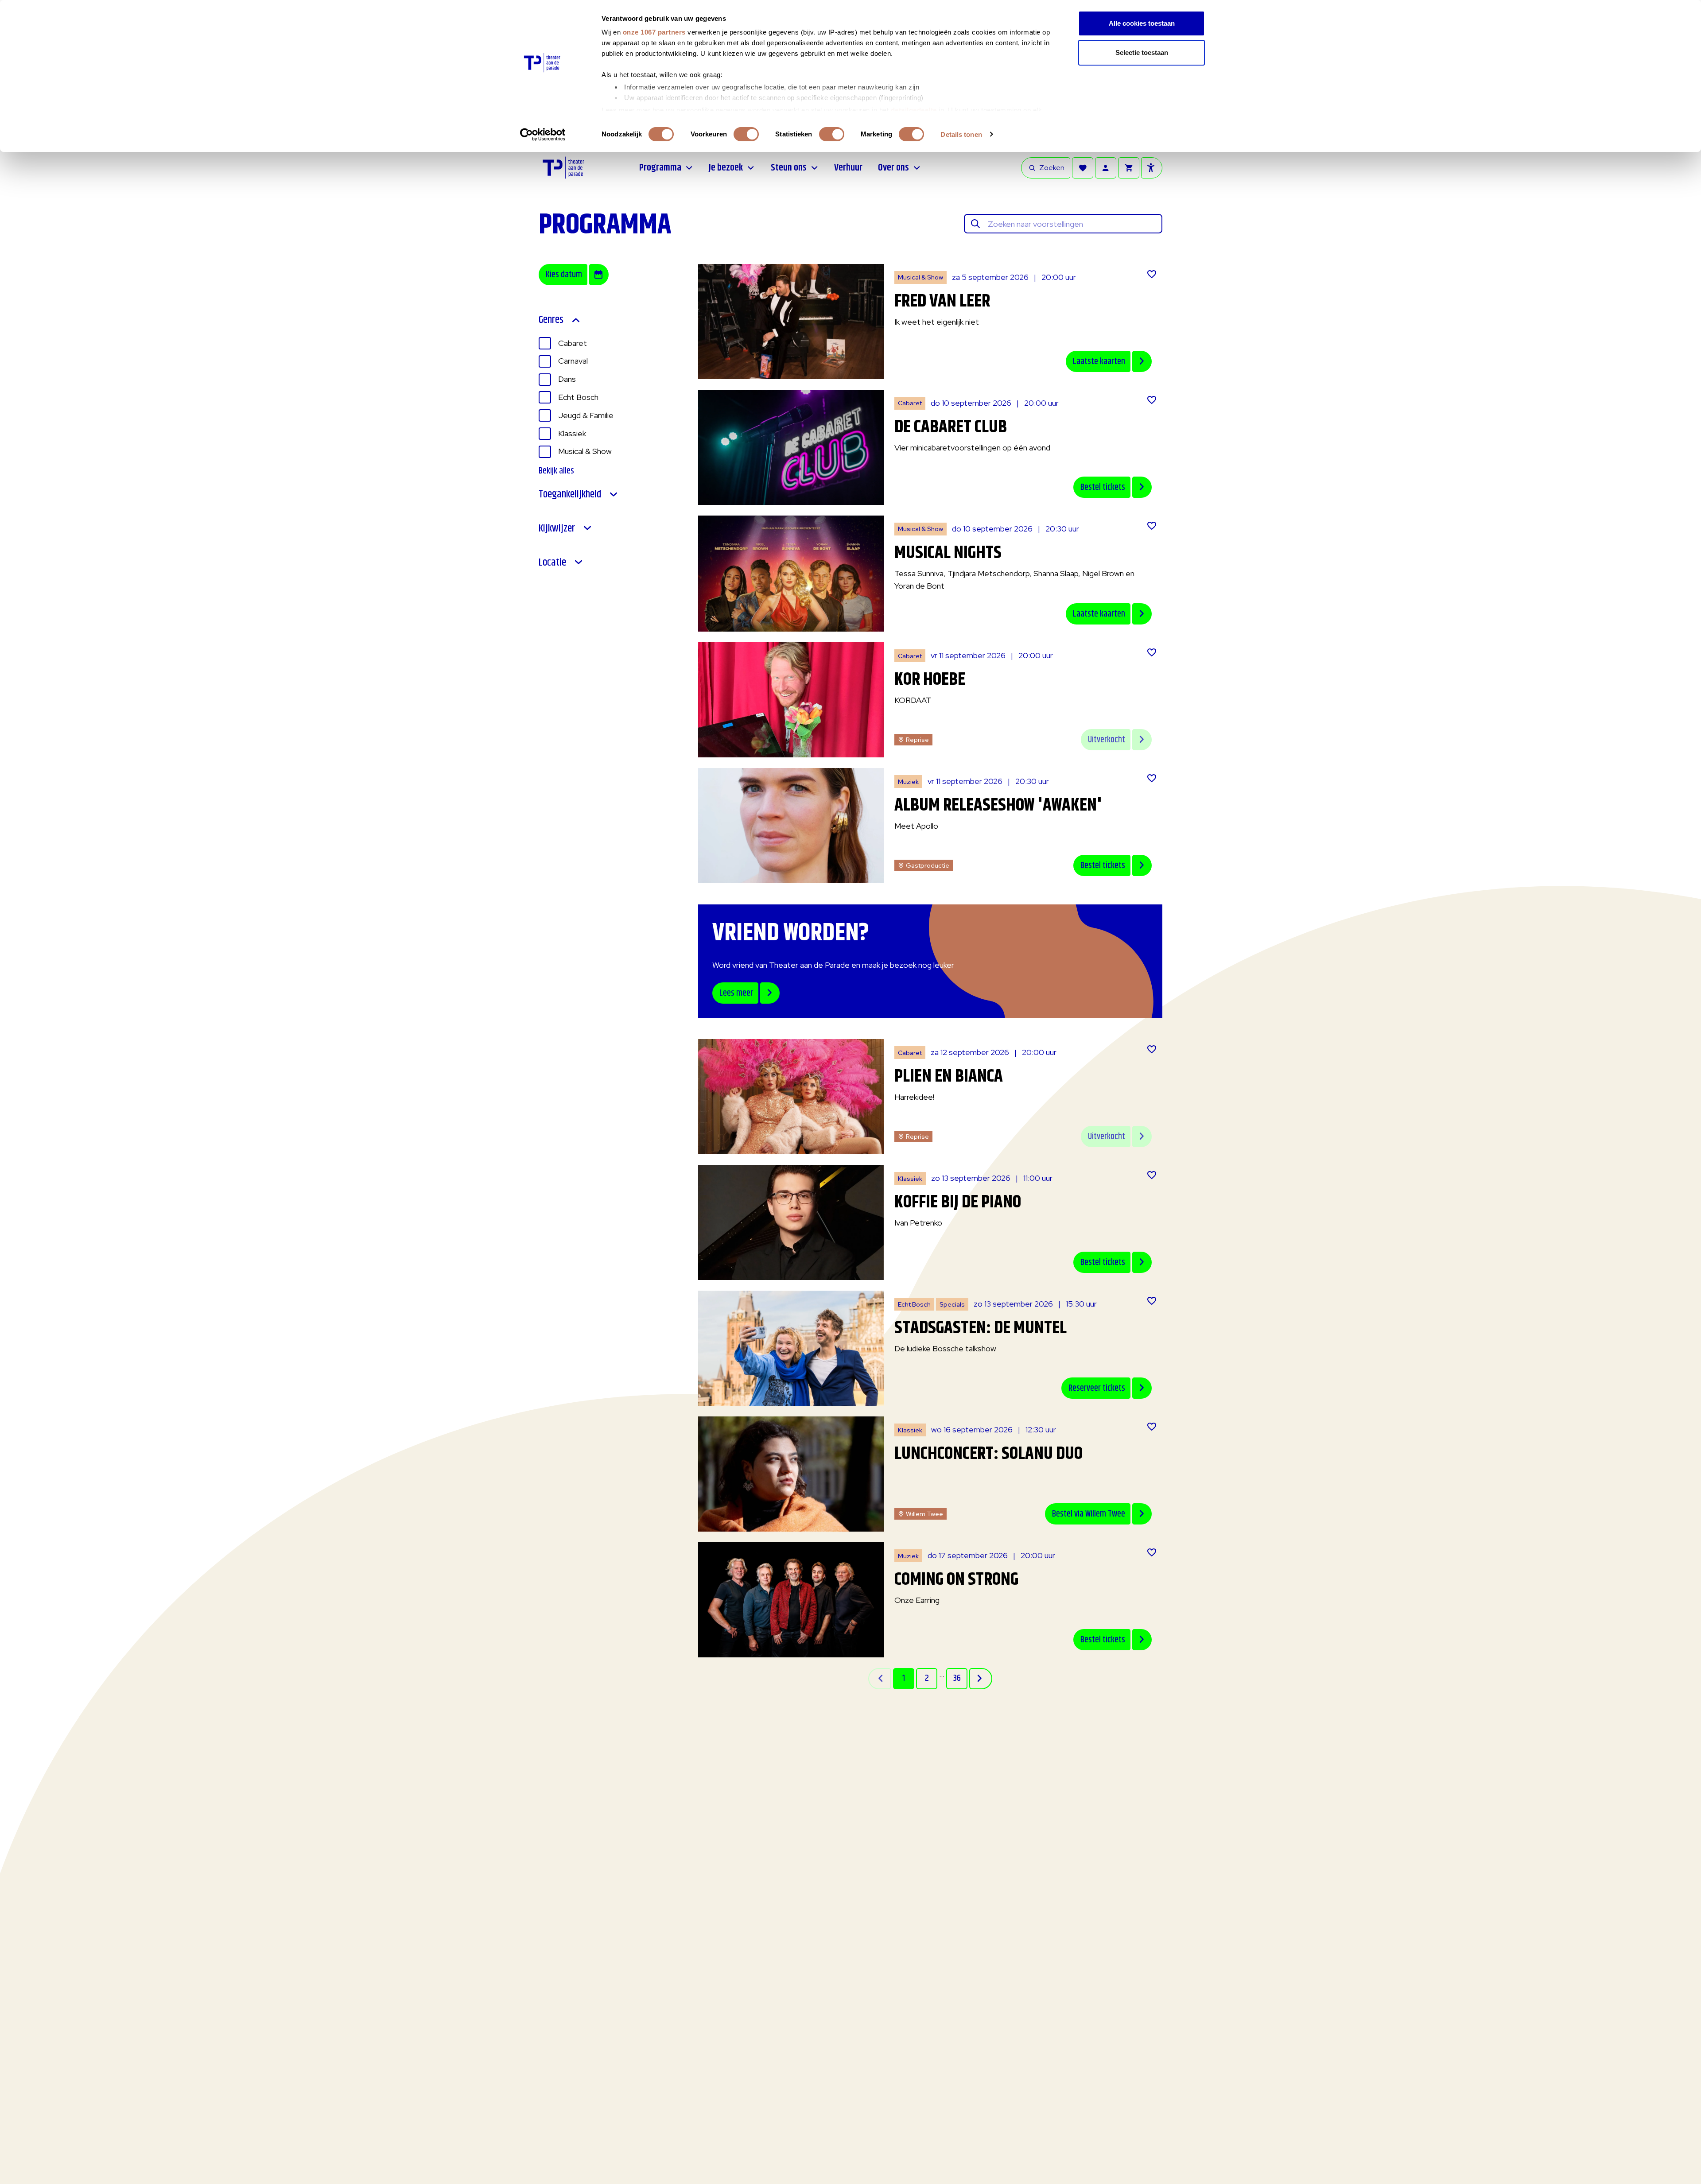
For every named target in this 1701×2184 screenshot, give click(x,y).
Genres (551, 320)
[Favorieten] (1083, 168)
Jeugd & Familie (586, 415)
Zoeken (1052, 168)
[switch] (746, 134)
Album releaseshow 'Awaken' (998, 805)
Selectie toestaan (1142, 52)
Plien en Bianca (949, 1076)
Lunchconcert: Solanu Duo (988, 1454)
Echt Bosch (578, 397)
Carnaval (573, 361)
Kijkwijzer (557, 529)
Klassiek (572, 433)
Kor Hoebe (930, 680)
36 (957, 1678)
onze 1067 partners (654, 32)
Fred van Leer (942, 301)
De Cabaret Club (951, 427)
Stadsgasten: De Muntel (981, 1328)
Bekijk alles (556, 471)
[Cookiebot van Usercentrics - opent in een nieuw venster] (543, 135)
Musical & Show (585, 451)
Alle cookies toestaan (1142, 23)
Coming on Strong (956, 1580)
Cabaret (573, 343)
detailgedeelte (914, 110)
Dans (567, 379)
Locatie (552, 563)
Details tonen (961, 134)
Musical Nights (948, 553)
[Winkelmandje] (1129, 168)
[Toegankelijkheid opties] (1152, 168)
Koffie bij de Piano (958, 1202)
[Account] (1106, 168)
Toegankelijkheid (570, 495)
